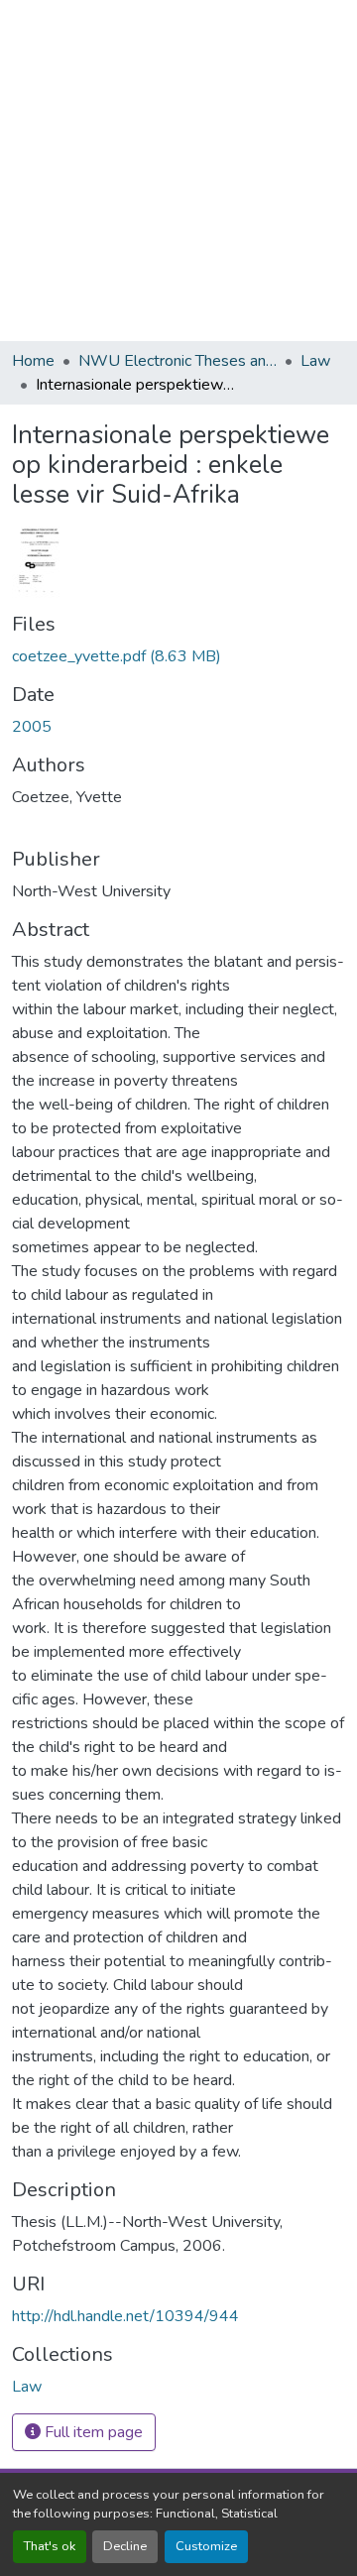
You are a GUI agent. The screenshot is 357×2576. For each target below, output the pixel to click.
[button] (27, 2387)
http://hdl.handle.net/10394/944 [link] (125, 2316)
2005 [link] (32, 727)
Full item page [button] (92, 2432)
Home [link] (33, 361)
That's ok (50, 2546)
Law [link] (315, 361)
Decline (125, 2546)
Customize (206, 2546)
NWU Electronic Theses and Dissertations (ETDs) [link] (178, 361)
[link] (178, 656)
